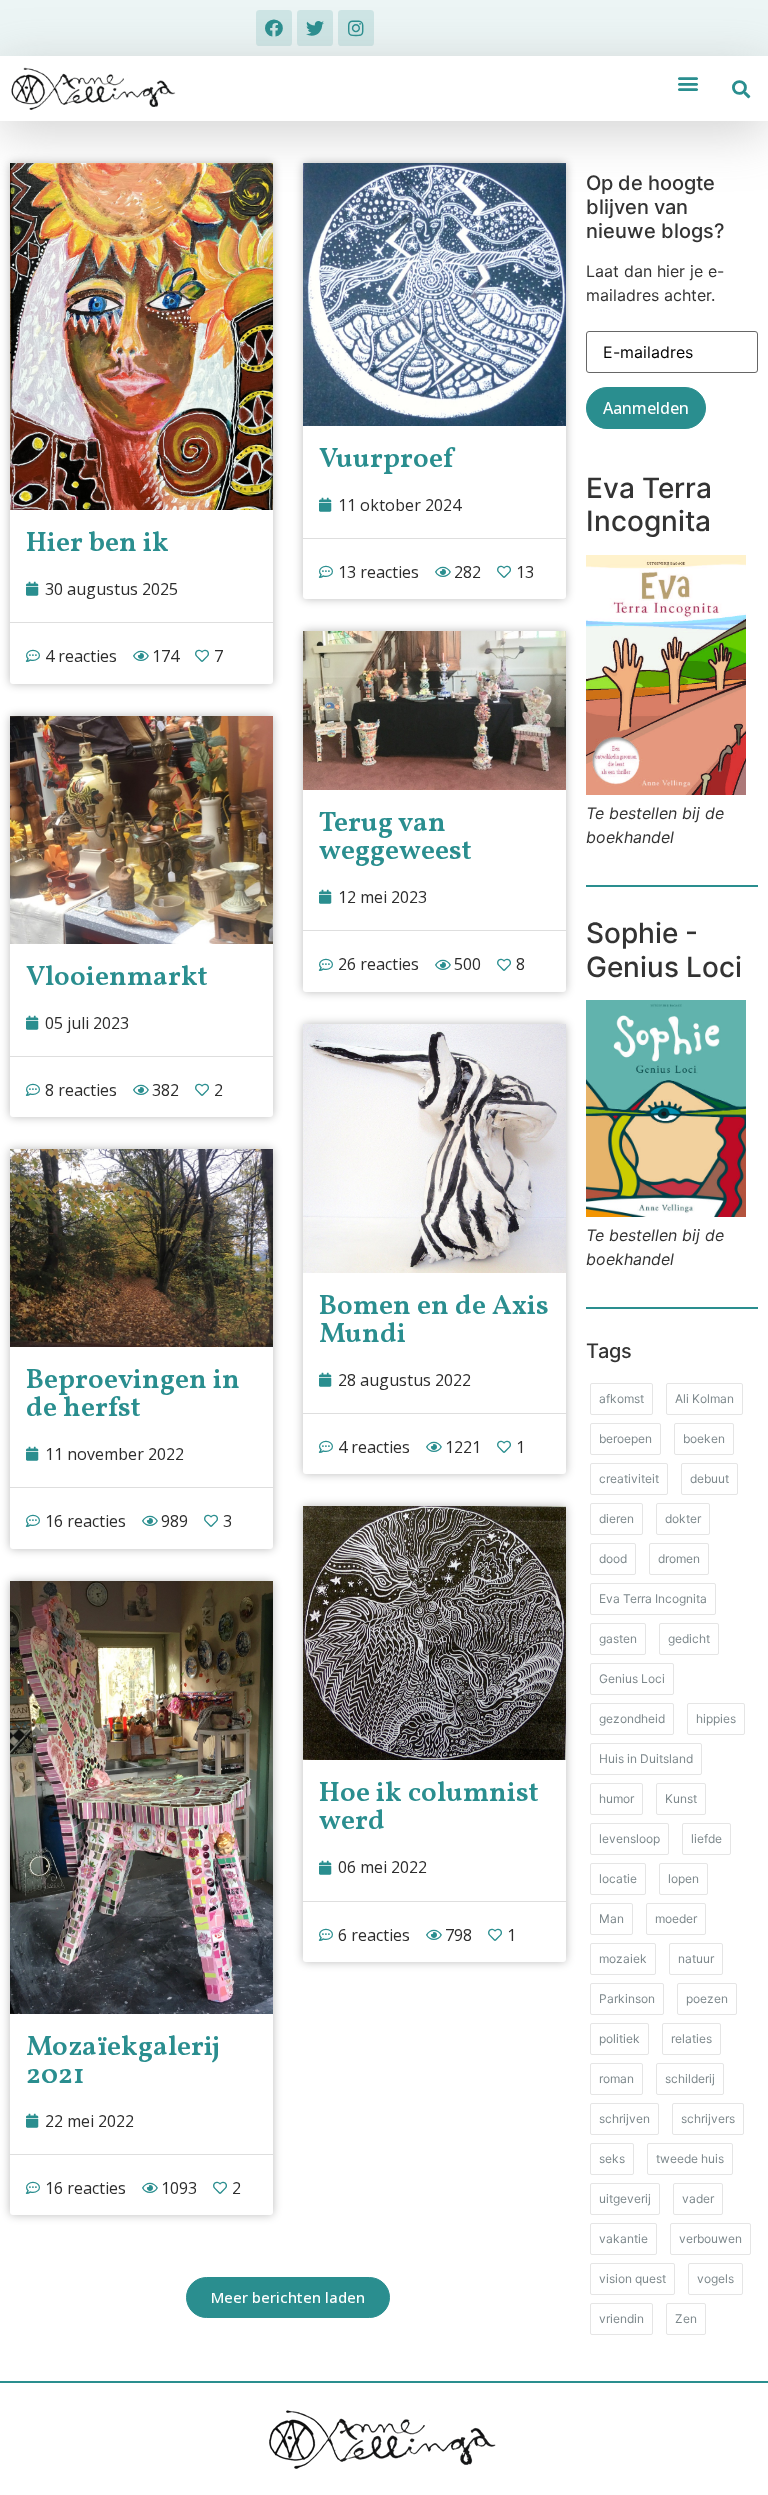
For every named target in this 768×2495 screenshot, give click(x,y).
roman (616, 2078)
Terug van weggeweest (395, 837)
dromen (679, 1558)
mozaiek (623, 1958)
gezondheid (632, 1718)
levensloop (629, 1838)
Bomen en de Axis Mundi (434, 1320)
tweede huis (690, 2158)
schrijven (624, 2118)
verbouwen (710, 2238)
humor (616, 1798)
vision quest (632, 2278)
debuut (709, 1478)
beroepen (625, 1438)
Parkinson (627, 1998)
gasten (618, 1638)
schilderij (690, 2078)
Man (611, 1918)
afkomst (621, 1398)
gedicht (689, 1638)
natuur (696, 1958)
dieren (616, 1518)
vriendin (621, 2318)
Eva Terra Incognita (653, 1598)
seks (612, 2158)
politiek (619, 2038)
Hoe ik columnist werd (429, 1807)
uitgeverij (625, 2198)
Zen (686, 2318)
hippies (716, 1718)
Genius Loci (632, 1678)
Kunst (681, 1798)
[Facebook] (274, 28)
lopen (683, 1878)
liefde (706, 1838)
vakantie (623, 2238)
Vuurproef (386, 459)
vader (698, 2198)
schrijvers (708, 2118)
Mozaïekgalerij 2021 (123, 2061)
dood (613, 1558)
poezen (707, 1998)
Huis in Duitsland (646, 1758)
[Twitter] (315, 28)
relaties (691, 2038)
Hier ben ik (97, 543)
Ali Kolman (704, 1398)
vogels (715, 2278)
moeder (676, 1918)
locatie (618, 1878)
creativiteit (629, 1478)
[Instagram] (356, 28)
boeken (704, 1438)
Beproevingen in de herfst (133, 1394)
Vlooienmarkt (117, 977)
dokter (683, 1518)
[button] (687, 82)
